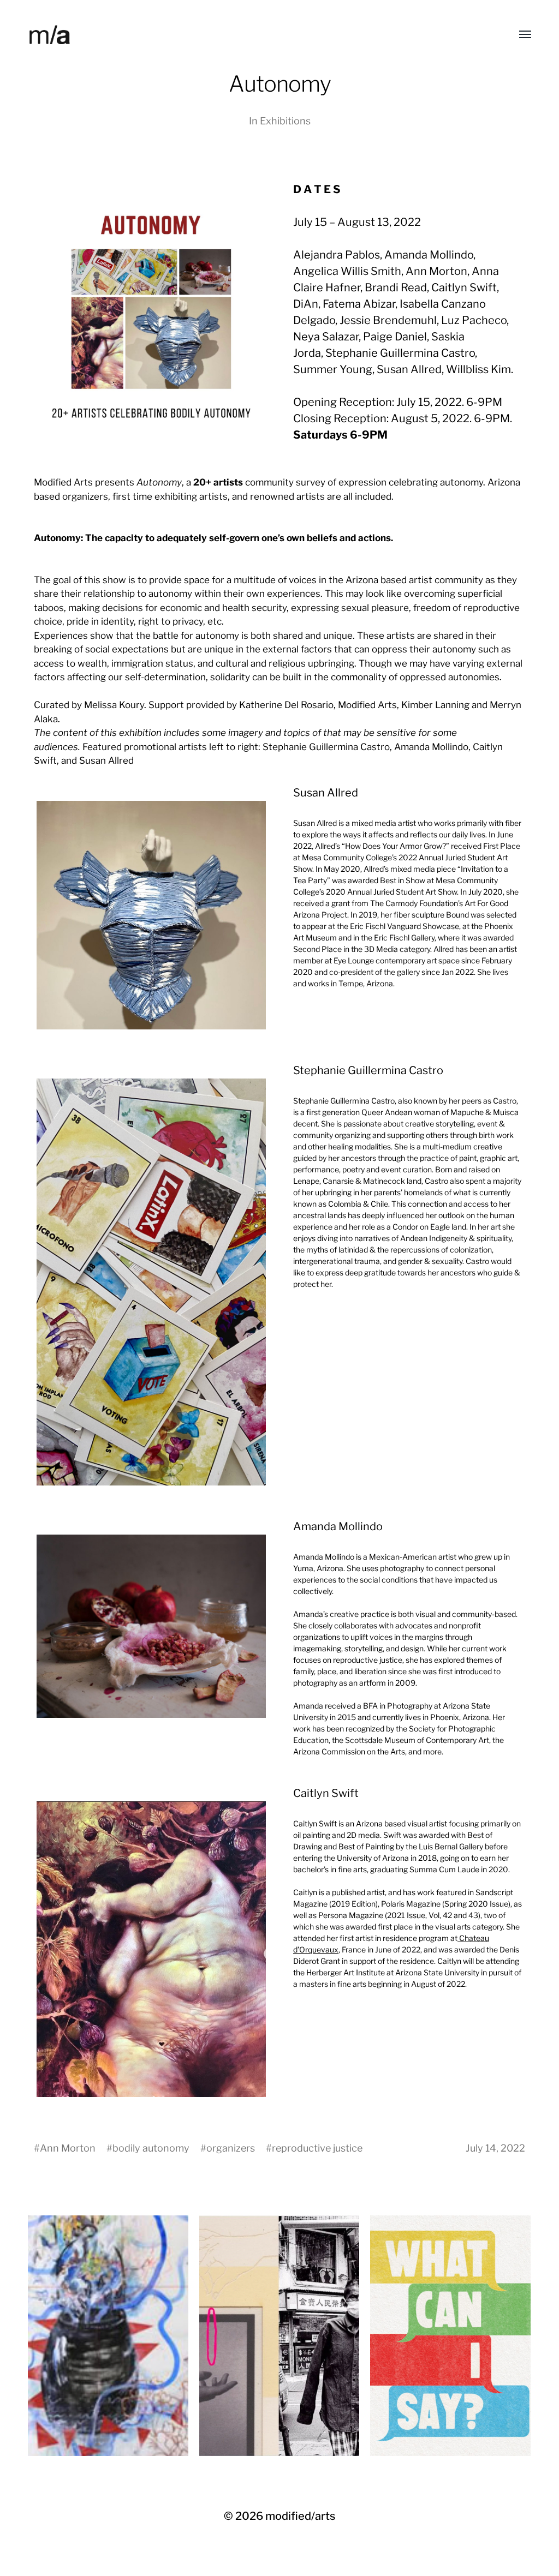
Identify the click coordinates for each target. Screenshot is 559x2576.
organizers (231, 2148)
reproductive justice (317, 2148)
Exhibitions (285, 121)
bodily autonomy (151, 2148)
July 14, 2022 (495, 2148)
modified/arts (300, 2516)
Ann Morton (68, 2148)
